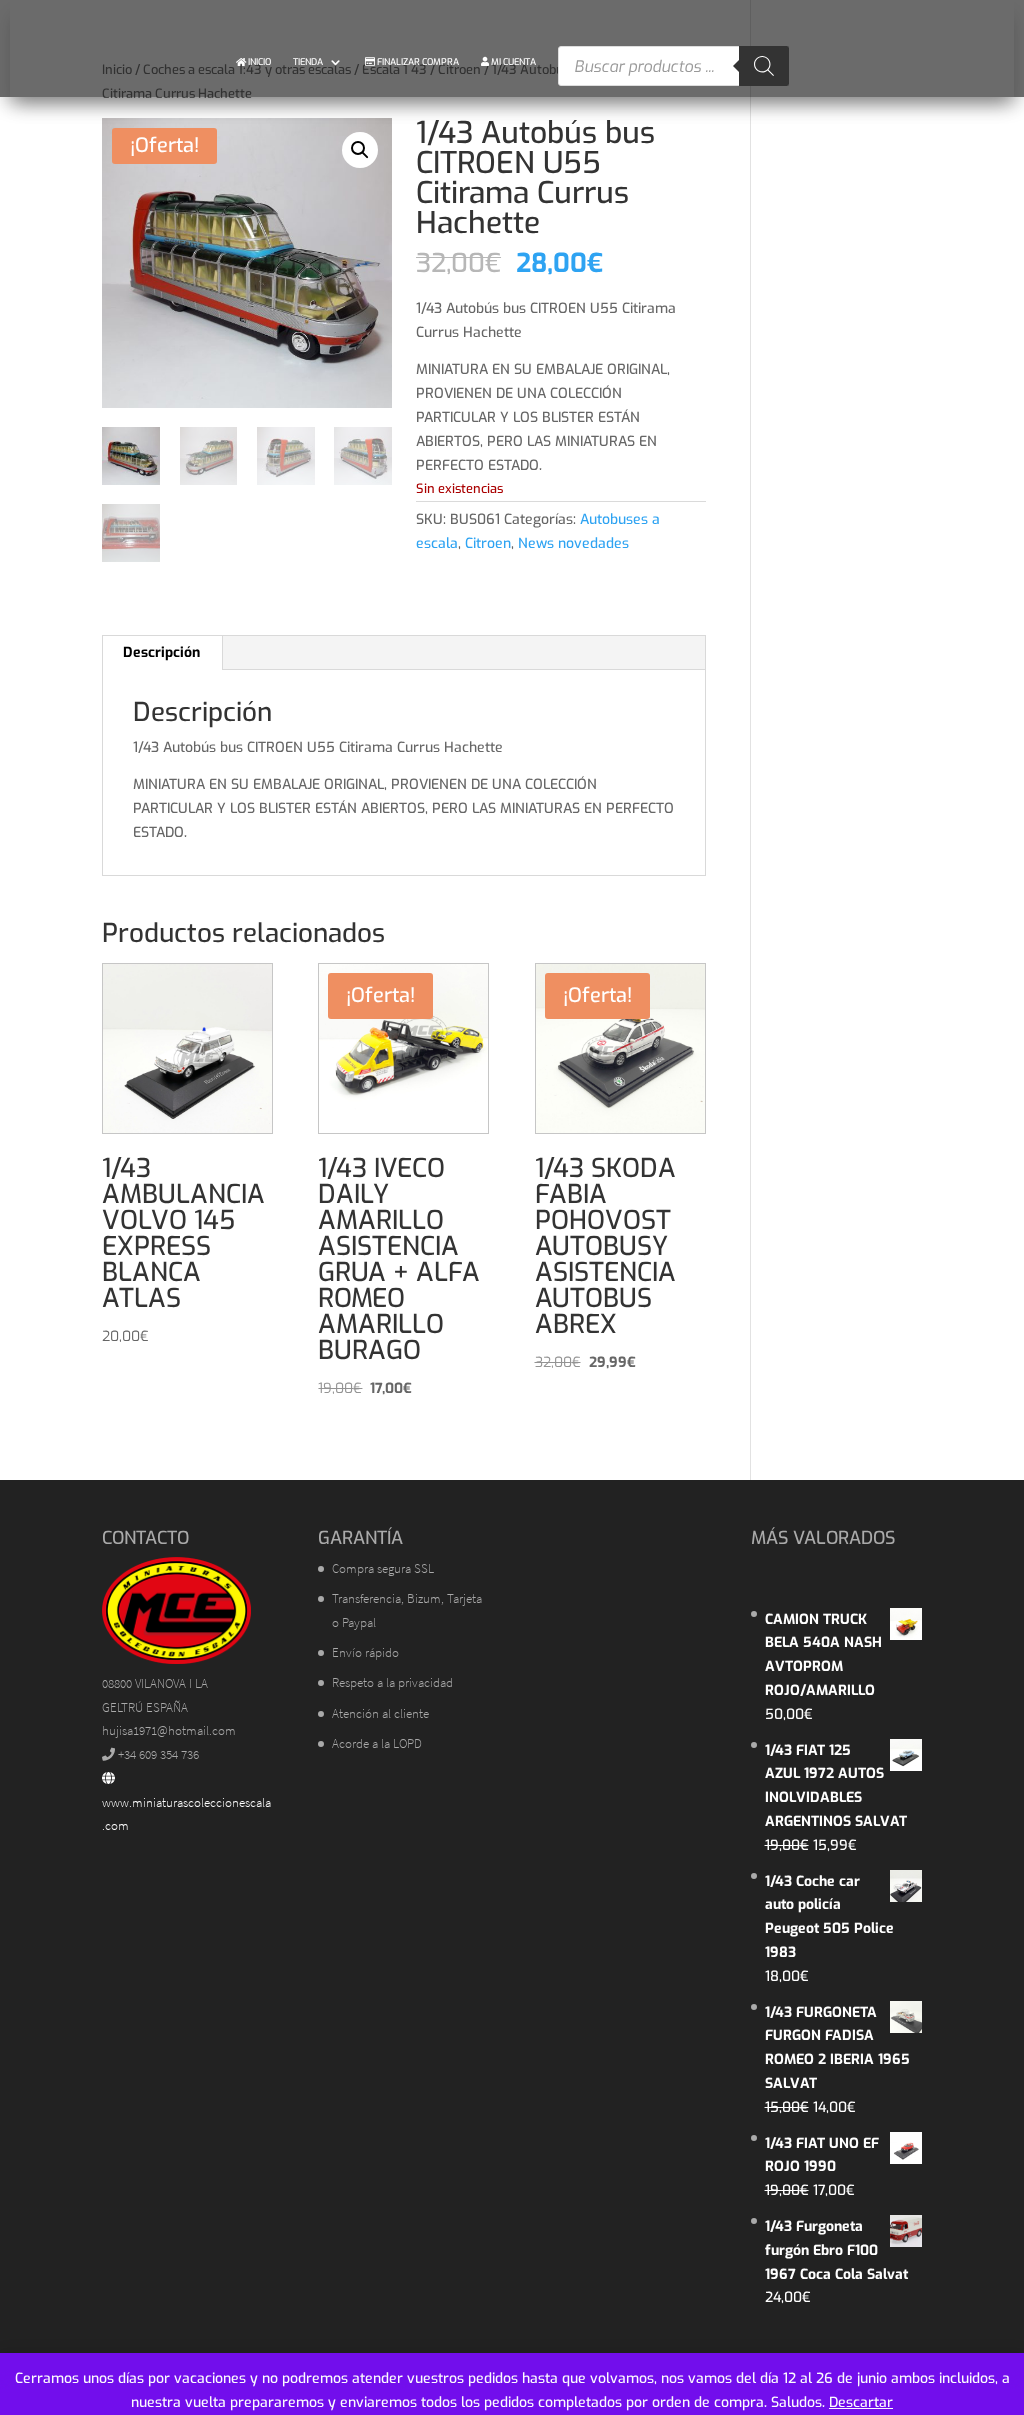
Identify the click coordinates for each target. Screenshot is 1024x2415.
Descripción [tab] (161, 652)
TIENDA (308, 62)
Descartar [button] (861, 2402)
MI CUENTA (512, 62)
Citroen (488, 543)
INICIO (258, 62)
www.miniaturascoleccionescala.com (186, 1814)
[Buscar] (764, 66)
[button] (360, 150)
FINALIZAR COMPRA (417, 62)
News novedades (573, 543)
